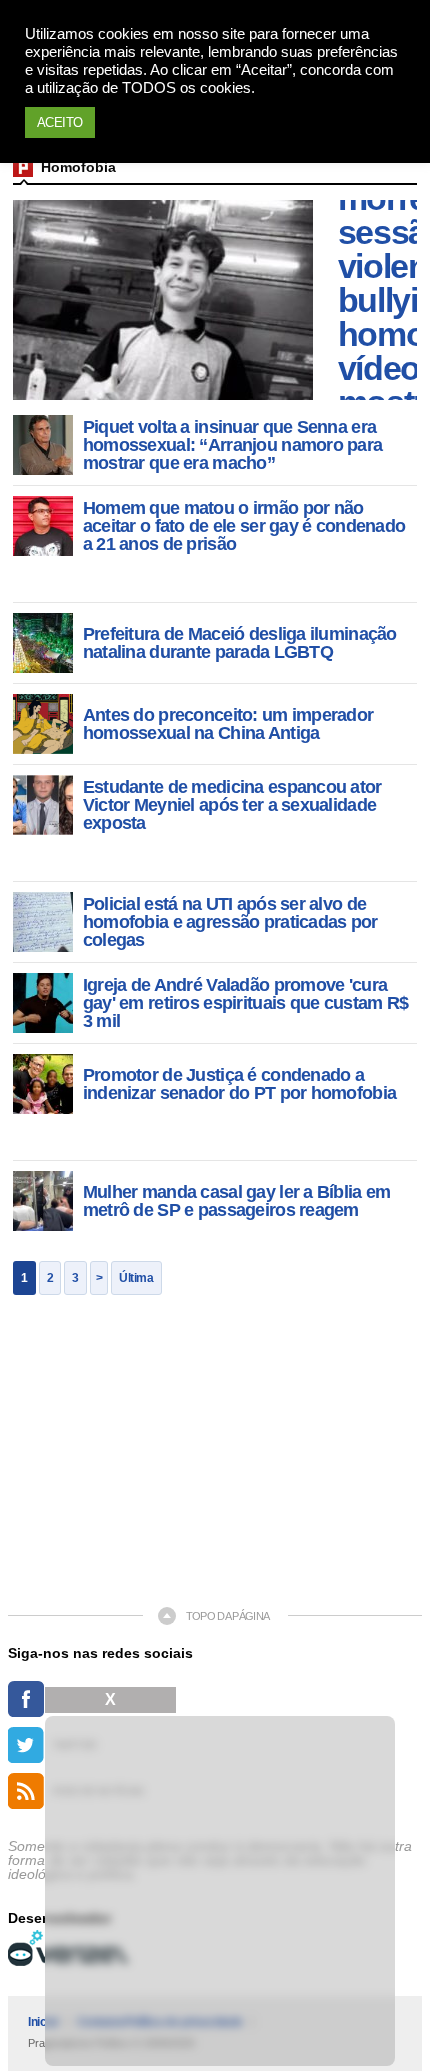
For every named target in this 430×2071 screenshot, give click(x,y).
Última (136, 1278)
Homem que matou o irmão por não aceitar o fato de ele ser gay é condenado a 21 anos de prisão (244, 526)
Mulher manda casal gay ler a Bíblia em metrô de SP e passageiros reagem (237, 1201)
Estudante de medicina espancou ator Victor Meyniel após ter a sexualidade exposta (232, 805)
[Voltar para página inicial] (23, 167)
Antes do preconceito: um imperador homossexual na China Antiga (228, 724)
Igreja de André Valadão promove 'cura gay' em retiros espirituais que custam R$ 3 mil (245, 1003)
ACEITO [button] (60, 122)
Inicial (43, 2022)
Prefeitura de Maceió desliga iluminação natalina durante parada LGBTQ (240, 643)
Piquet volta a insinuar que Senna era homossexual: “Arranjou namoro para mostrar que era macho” (233, 445)
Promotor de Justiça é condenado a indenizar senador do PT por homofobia (239, 1084)
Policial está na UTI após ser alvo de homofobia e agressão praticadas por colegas (230, 922)
